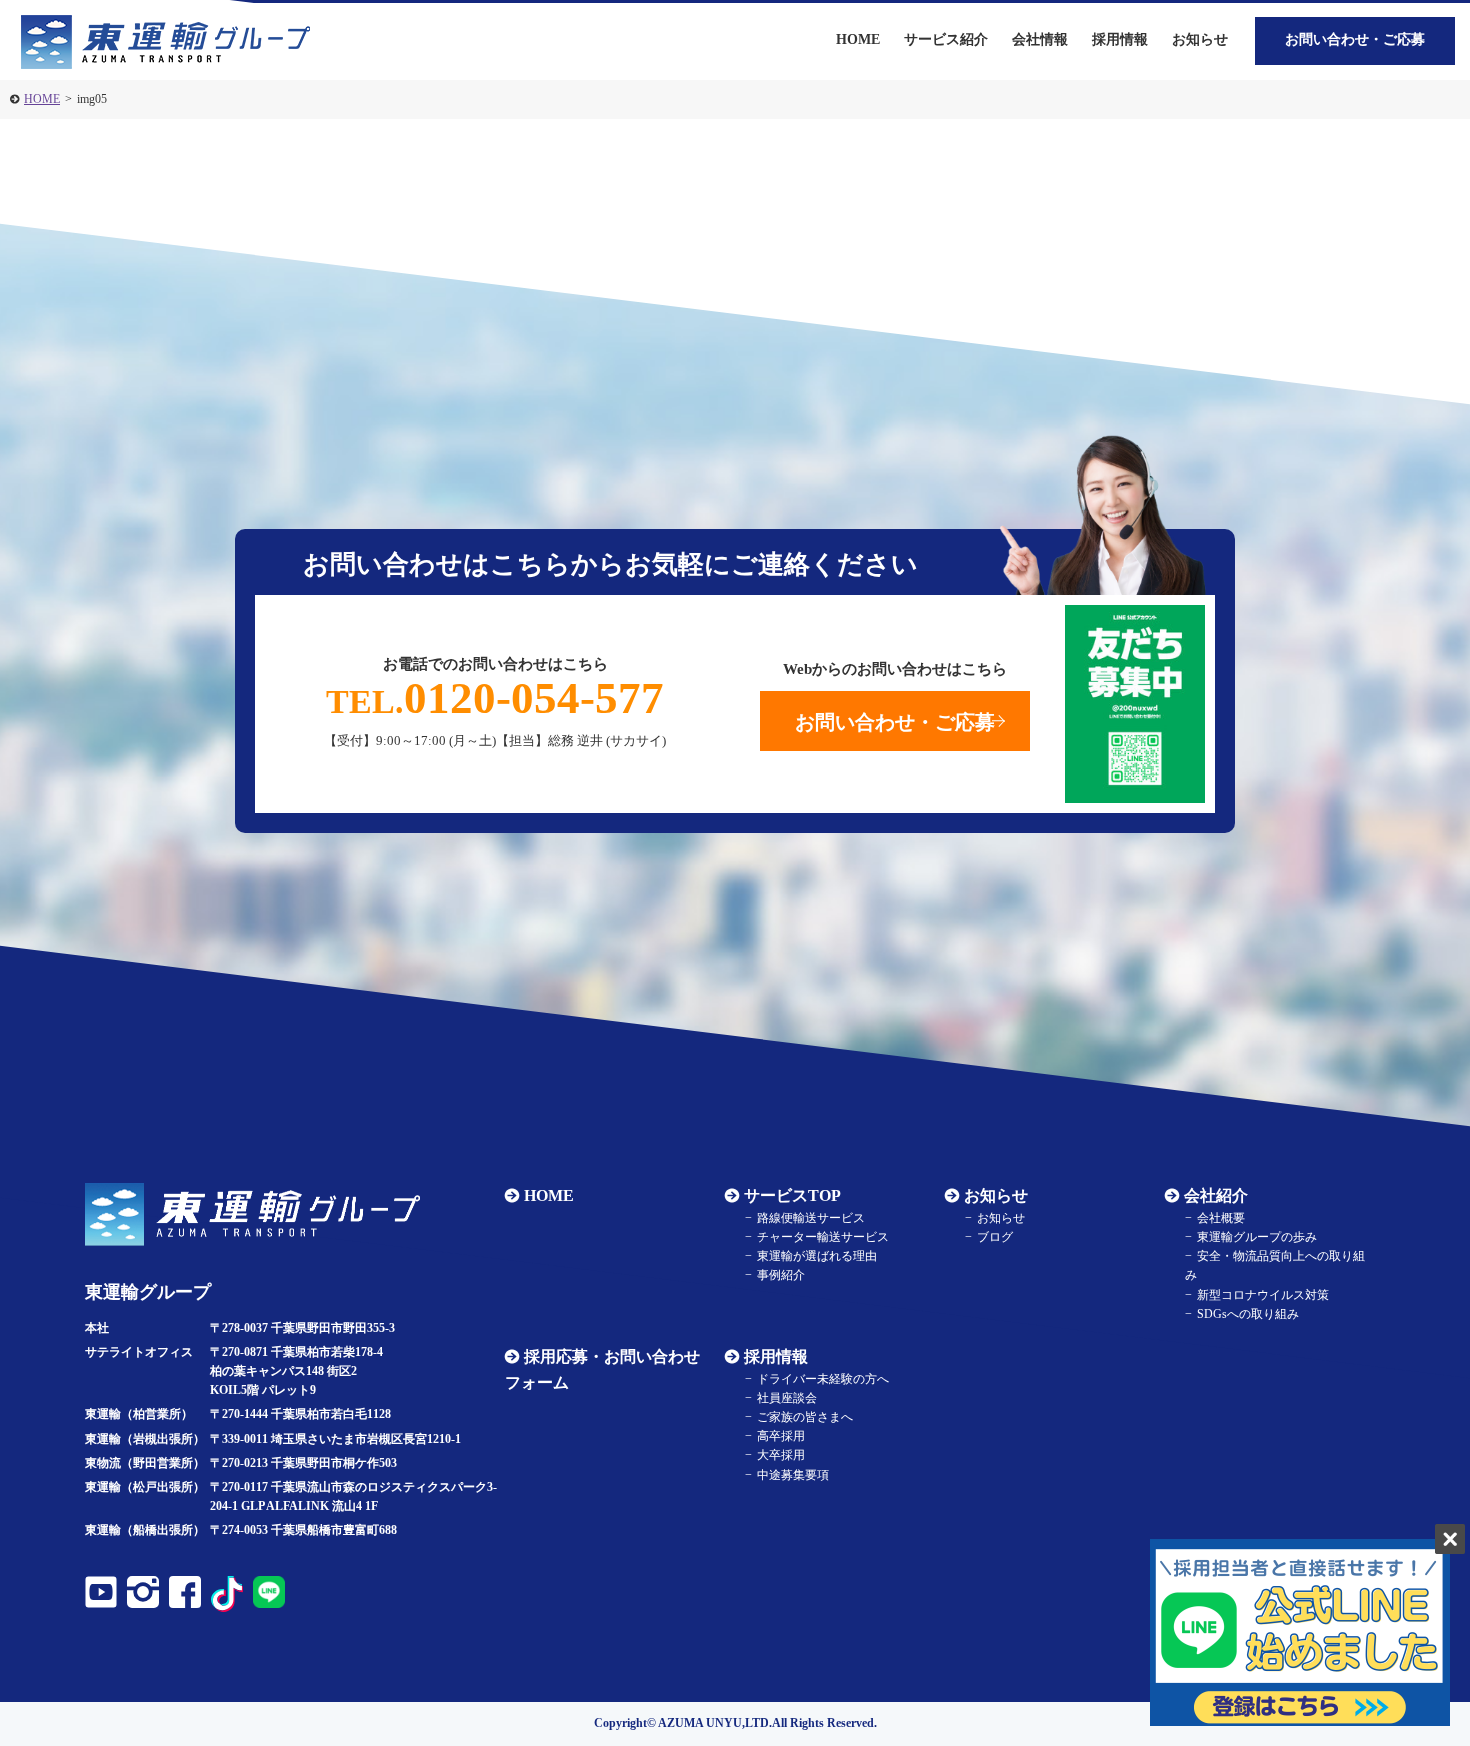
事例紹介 (781, 1275)
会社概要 (1221, 1218)
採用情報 (776, 1356)
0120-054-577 (495, 698)
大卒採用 (781, 1455)
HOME (42, 99)
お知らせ (1200, 39)
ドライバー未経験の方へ (823, 1379)
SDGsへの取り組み (1248, 1314)
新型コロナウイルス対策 (1263, 1295)
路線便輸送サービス (811, 1218)
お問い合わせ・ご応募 (1355, 39)
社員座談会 (787, 1398)
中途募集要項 (793, 1475)
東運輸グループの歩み (1257, 1237)
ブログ (995, 1237)
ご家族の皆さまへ (805, 1417)
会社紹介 (1216, 1195)
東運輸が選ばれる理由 (817, 1256)
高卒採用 (781, 1436)
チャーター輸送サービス (823, 1237)
